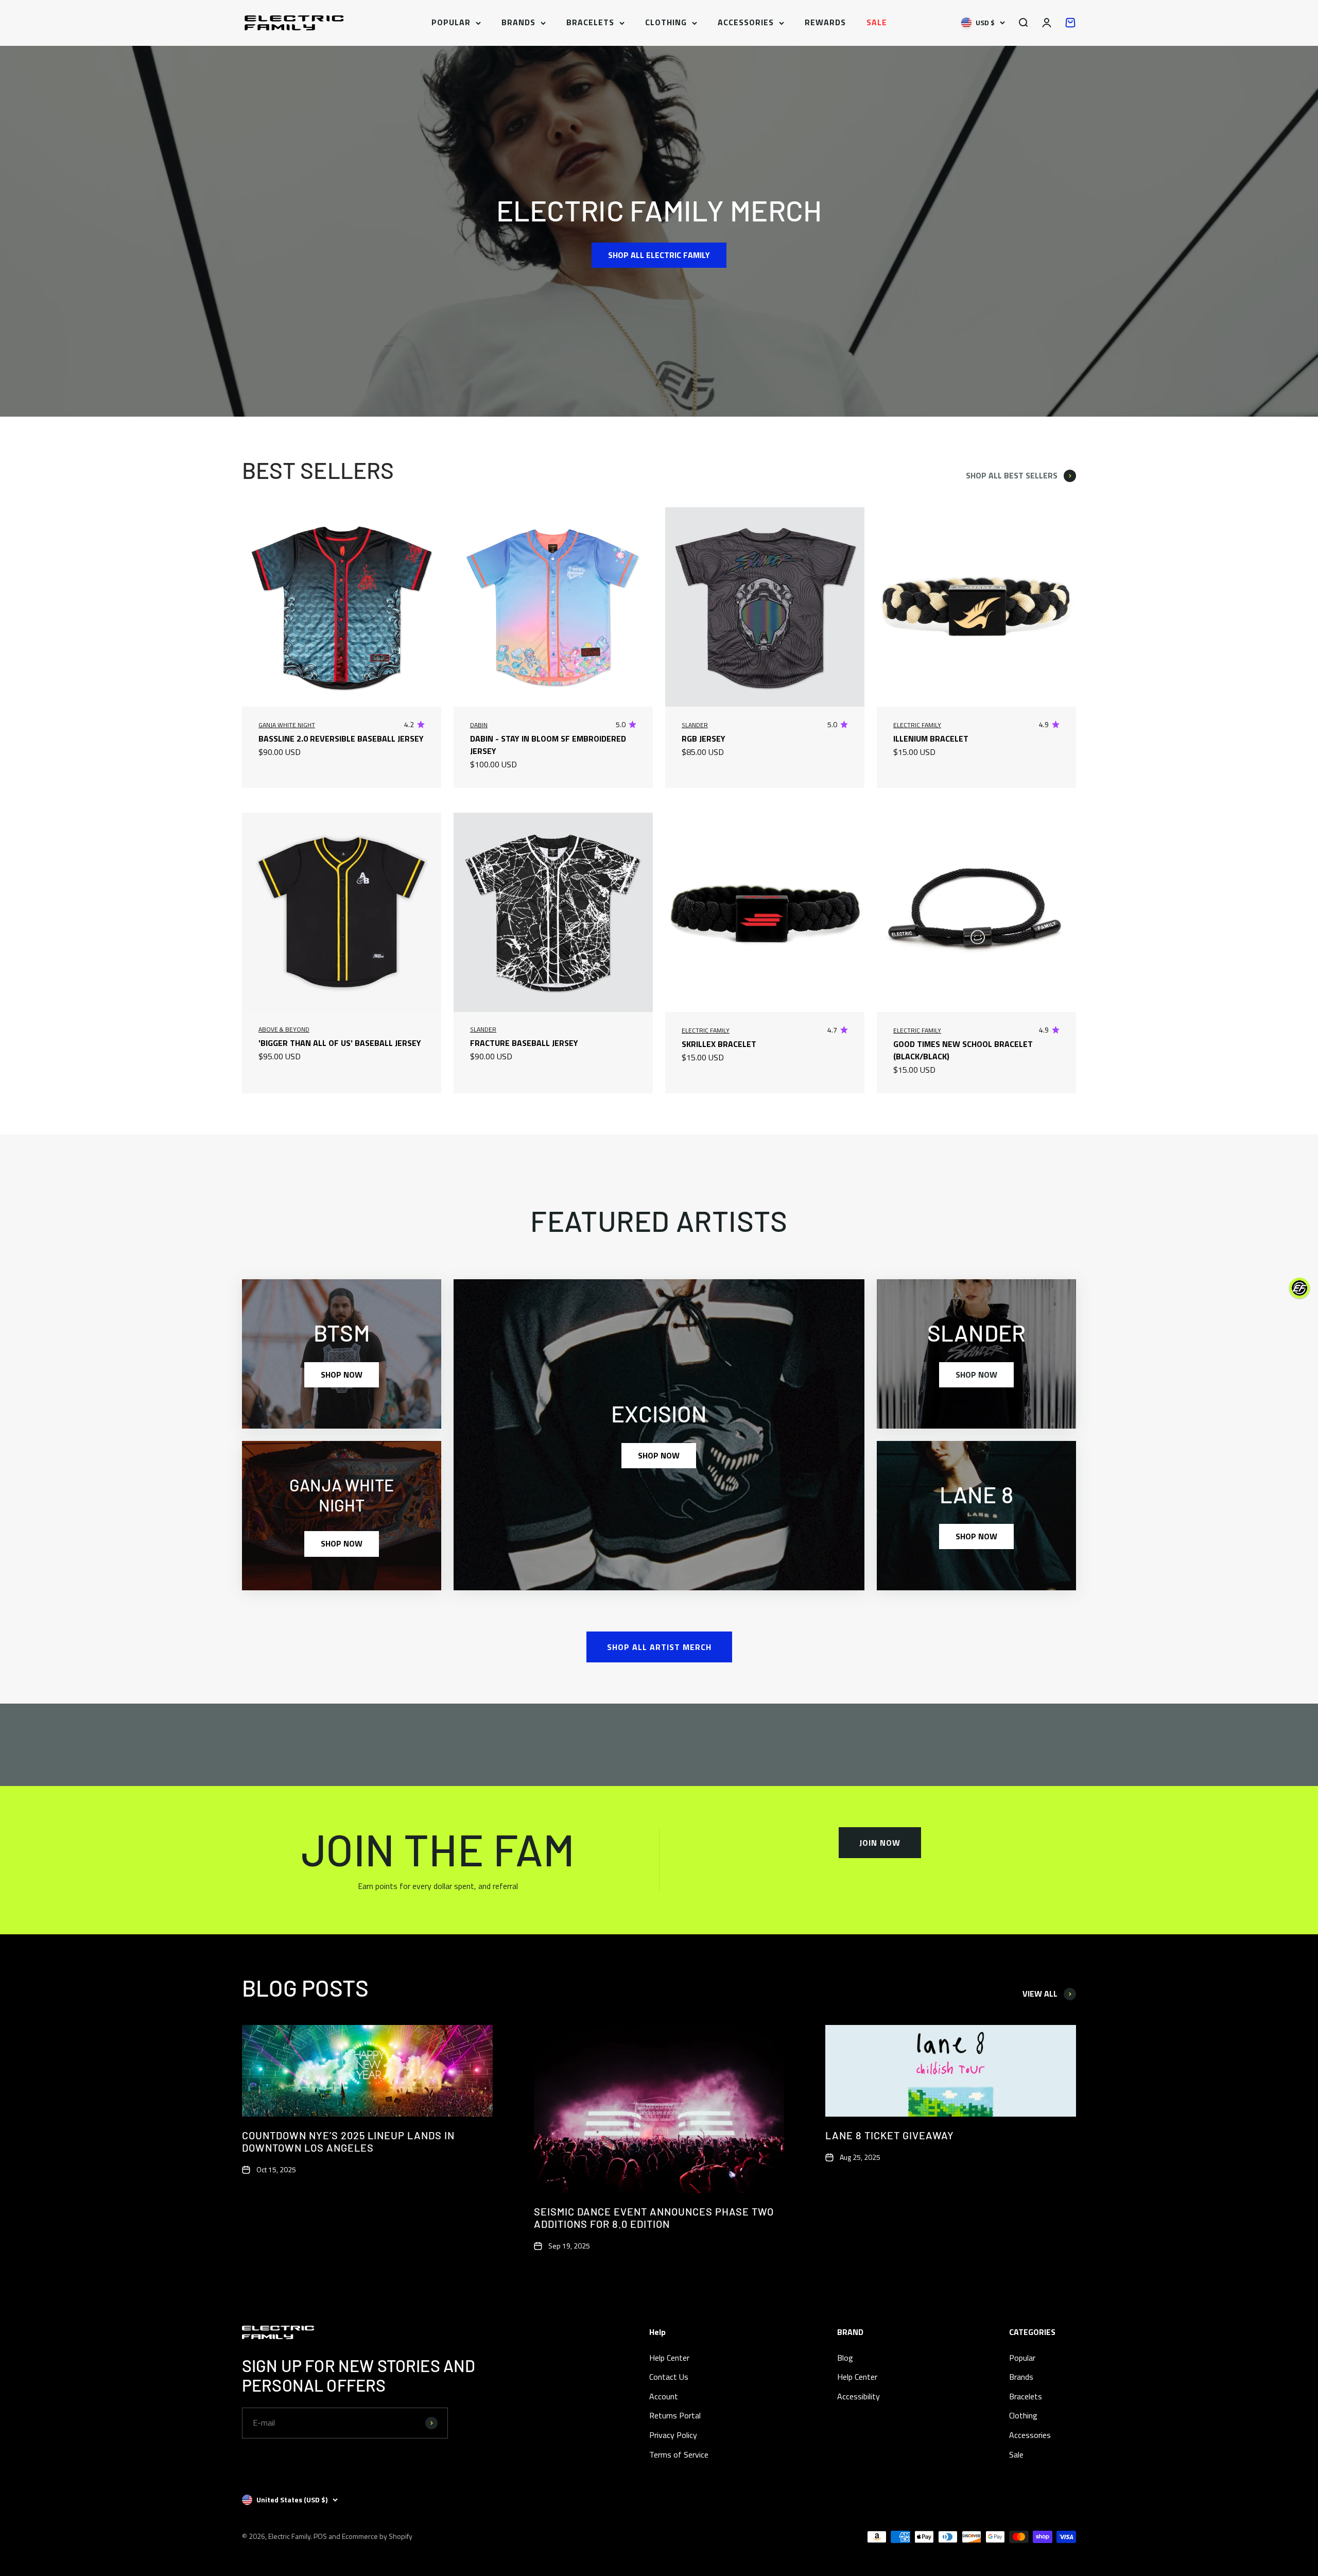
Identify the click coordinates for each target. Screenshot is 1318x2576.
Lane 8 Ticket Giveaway (890, 2135)
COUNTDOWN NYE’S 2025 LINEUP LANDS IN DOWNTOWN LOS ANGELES (348, 2141)
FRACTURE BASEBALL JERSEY (524, 1043)
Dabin (479, 725)
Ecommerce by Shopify (377, 2536)
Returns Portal (675, 2415)
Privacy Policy (673, 2435)
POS (320, 2536)
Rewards (825, 22)
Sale (877, 22)
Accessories (746, 22)
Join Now (880, 1843)
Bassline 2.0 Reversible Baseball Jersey (341, 739)
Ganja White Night (287, 725)
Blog (845, 2358)
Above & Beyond (284, 1029)
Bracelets (590, 22)
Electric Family (917, 725)
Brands (518, 22)
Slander (695, 725)
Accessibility (859, 2396)
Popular (451, 22)
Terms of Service (679, 2454)
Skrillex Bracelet (719, 1044)
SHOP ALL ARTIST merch (659, 1647)
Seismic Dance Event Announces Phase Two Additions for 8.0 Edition (654, 2218)
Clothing (666, 22)
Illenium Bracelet (931, 739)
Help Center (669, 2358)
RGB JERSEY (704, 739)
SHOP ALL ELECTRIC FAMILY (659, 255)
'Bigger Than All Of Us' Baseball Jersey (340, 1043)
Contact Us (669, 2377)
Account (664, 2396)
